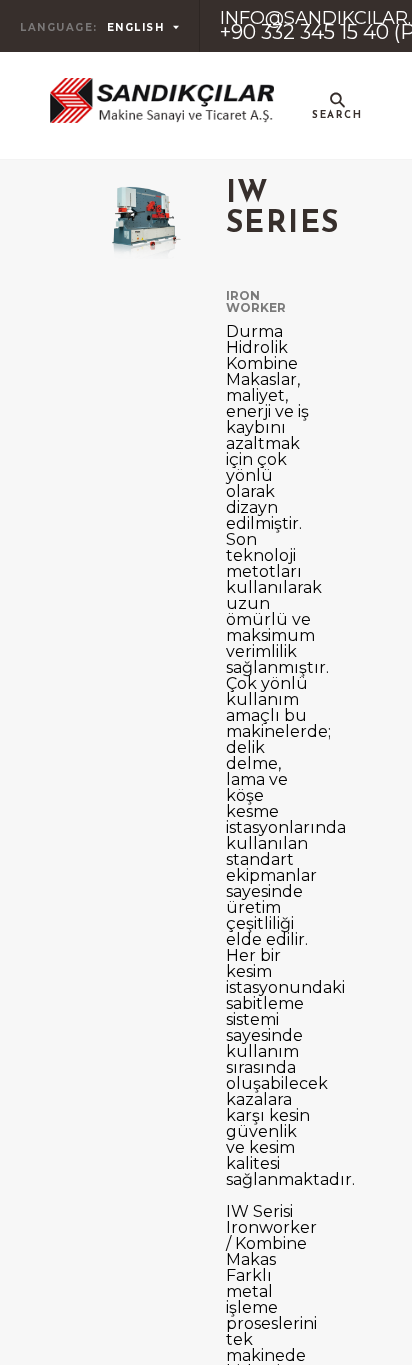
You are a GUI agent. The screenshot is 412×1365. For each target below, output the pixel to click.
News (301, 507)
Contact (301, 699)
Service (301, 603)
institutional (301, 107)
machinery (301, 203)
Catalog (301, 411)
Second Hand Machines (301, 307)
